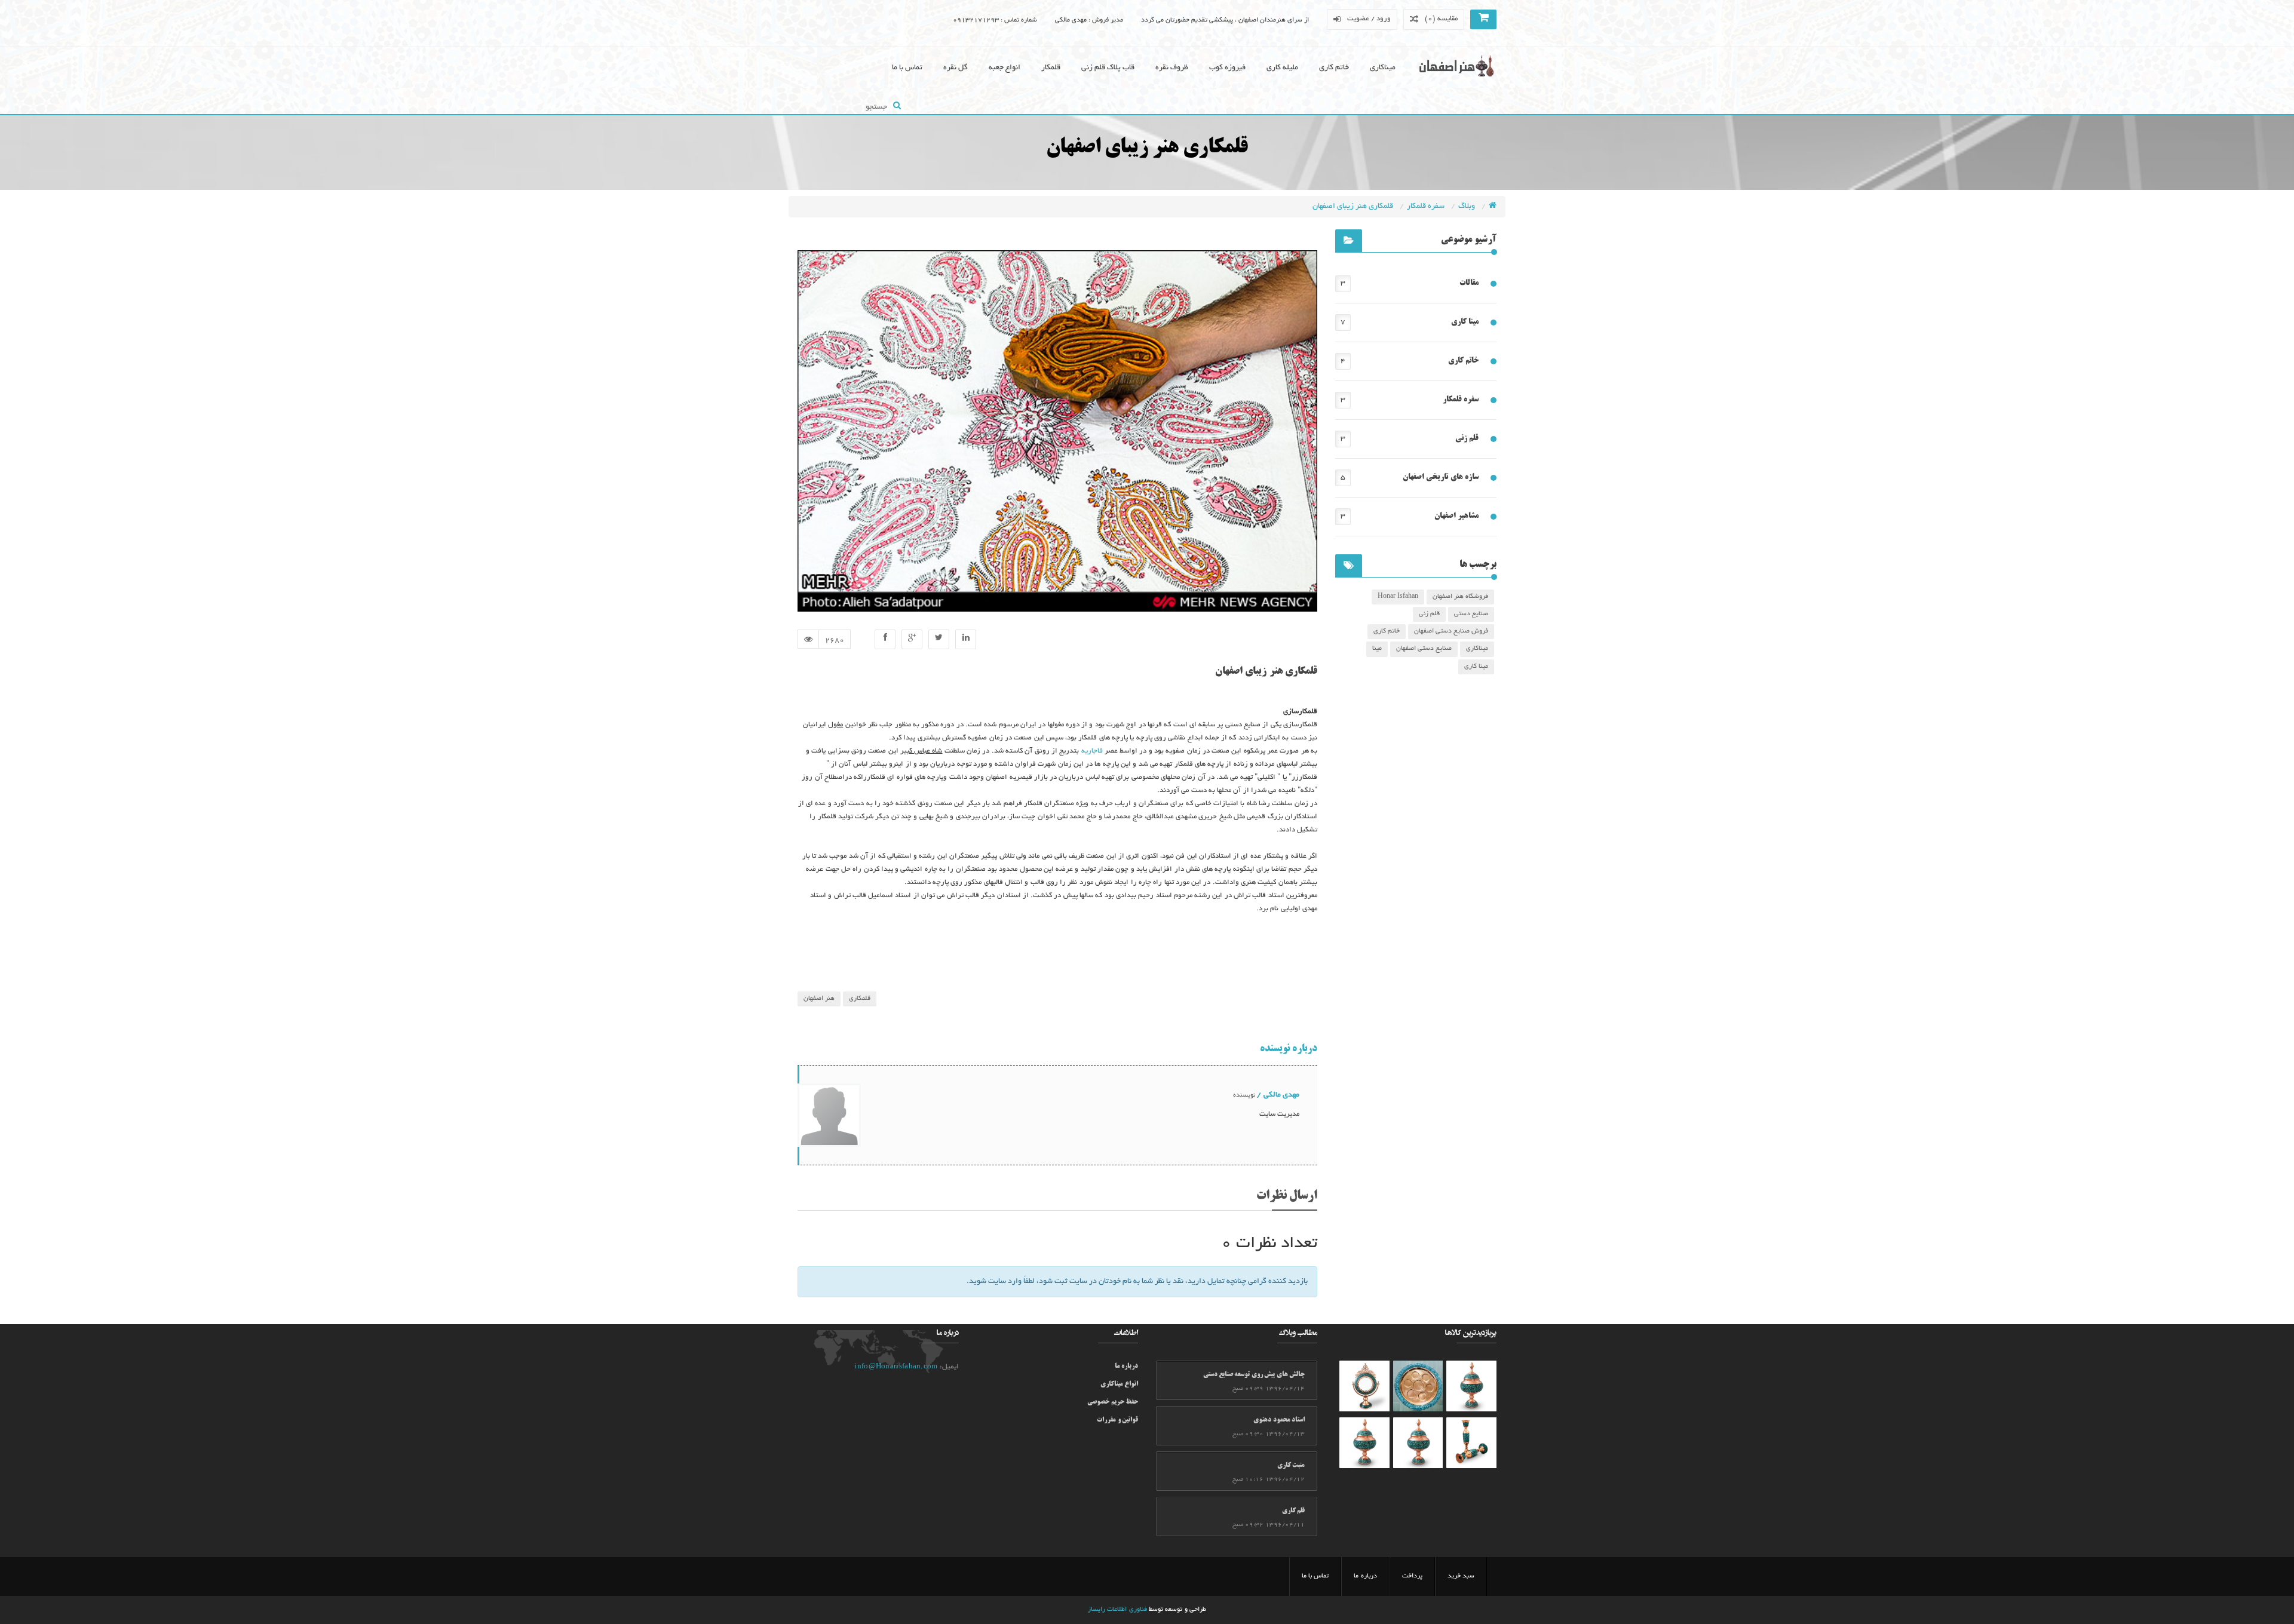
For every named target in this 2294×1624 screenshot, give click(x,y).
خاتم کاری (1334, 68)
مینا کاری (1465, 322)
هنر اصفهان (819, 999)
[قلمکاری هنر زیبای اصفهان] (885, 639)
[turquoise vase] (1471, 1386)
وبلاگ (1468, 207)
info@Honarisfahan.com (896, 1367)
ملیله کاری (1282, 68)
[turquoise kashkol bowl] (1364, 1386)
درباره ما (1126, 1367)
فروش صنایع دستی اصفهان (1451, 631)
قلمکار (1051, 68)
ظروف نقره (1172, 68)
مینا (1377, 649)
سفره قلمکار (1427, 207)
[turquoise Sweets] (1418, 1386)
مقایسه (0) (1441, 19)
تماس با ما (907, 68)
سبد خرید (1461, 1576)
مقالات (1469, 283)
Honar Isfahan (1398, 597)
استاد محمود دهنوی (1279, 1420)
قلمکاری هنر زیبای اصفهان (1354, 207)
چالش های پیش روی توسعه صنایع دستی (1254, 1375)
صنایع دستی (1471, 614)
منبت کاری (1291, 1466)
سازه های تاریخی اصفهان (1441, 477)
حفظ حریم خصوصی (1113, 1402)
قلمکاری (860, 999)
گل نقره (956, 68)
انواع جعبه (1005, 68)
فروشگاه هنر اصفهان (1460, 597)
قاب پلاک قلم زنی (1108, 68)
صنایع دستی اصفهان (1424, 649)
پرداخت (1412, 1576)
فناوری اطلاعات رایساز (1117, 1610)
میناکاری (1383, 68)
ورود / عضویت (1369, 19)
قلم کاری (1293, 1511)
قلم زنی (1467, 438)
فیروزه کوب (1227, 68)
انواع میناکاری (1119, 1384)
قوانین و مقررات (1117, 1420)
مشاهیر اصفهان (1456, 516)
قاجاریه (1092, 751)
